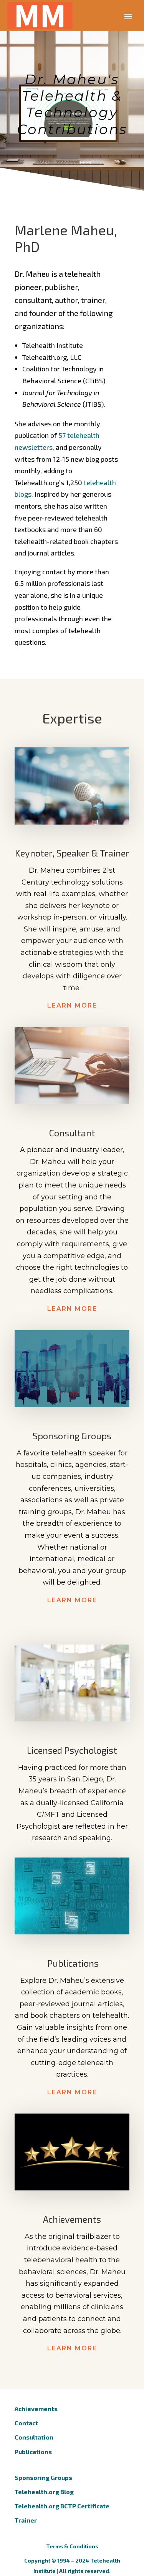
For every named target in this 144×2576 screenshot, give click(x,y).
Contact (26, 2423)
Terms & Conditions (72, 2546)
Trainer (26, 2520)
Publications (33, 2452)
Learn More (72, 1005)
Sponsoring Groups (43, 2477)
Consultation (34, 2437)
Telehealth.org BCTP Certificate (62, 2506)
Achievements (36, 2409)
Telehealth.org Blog (44, 2492)
